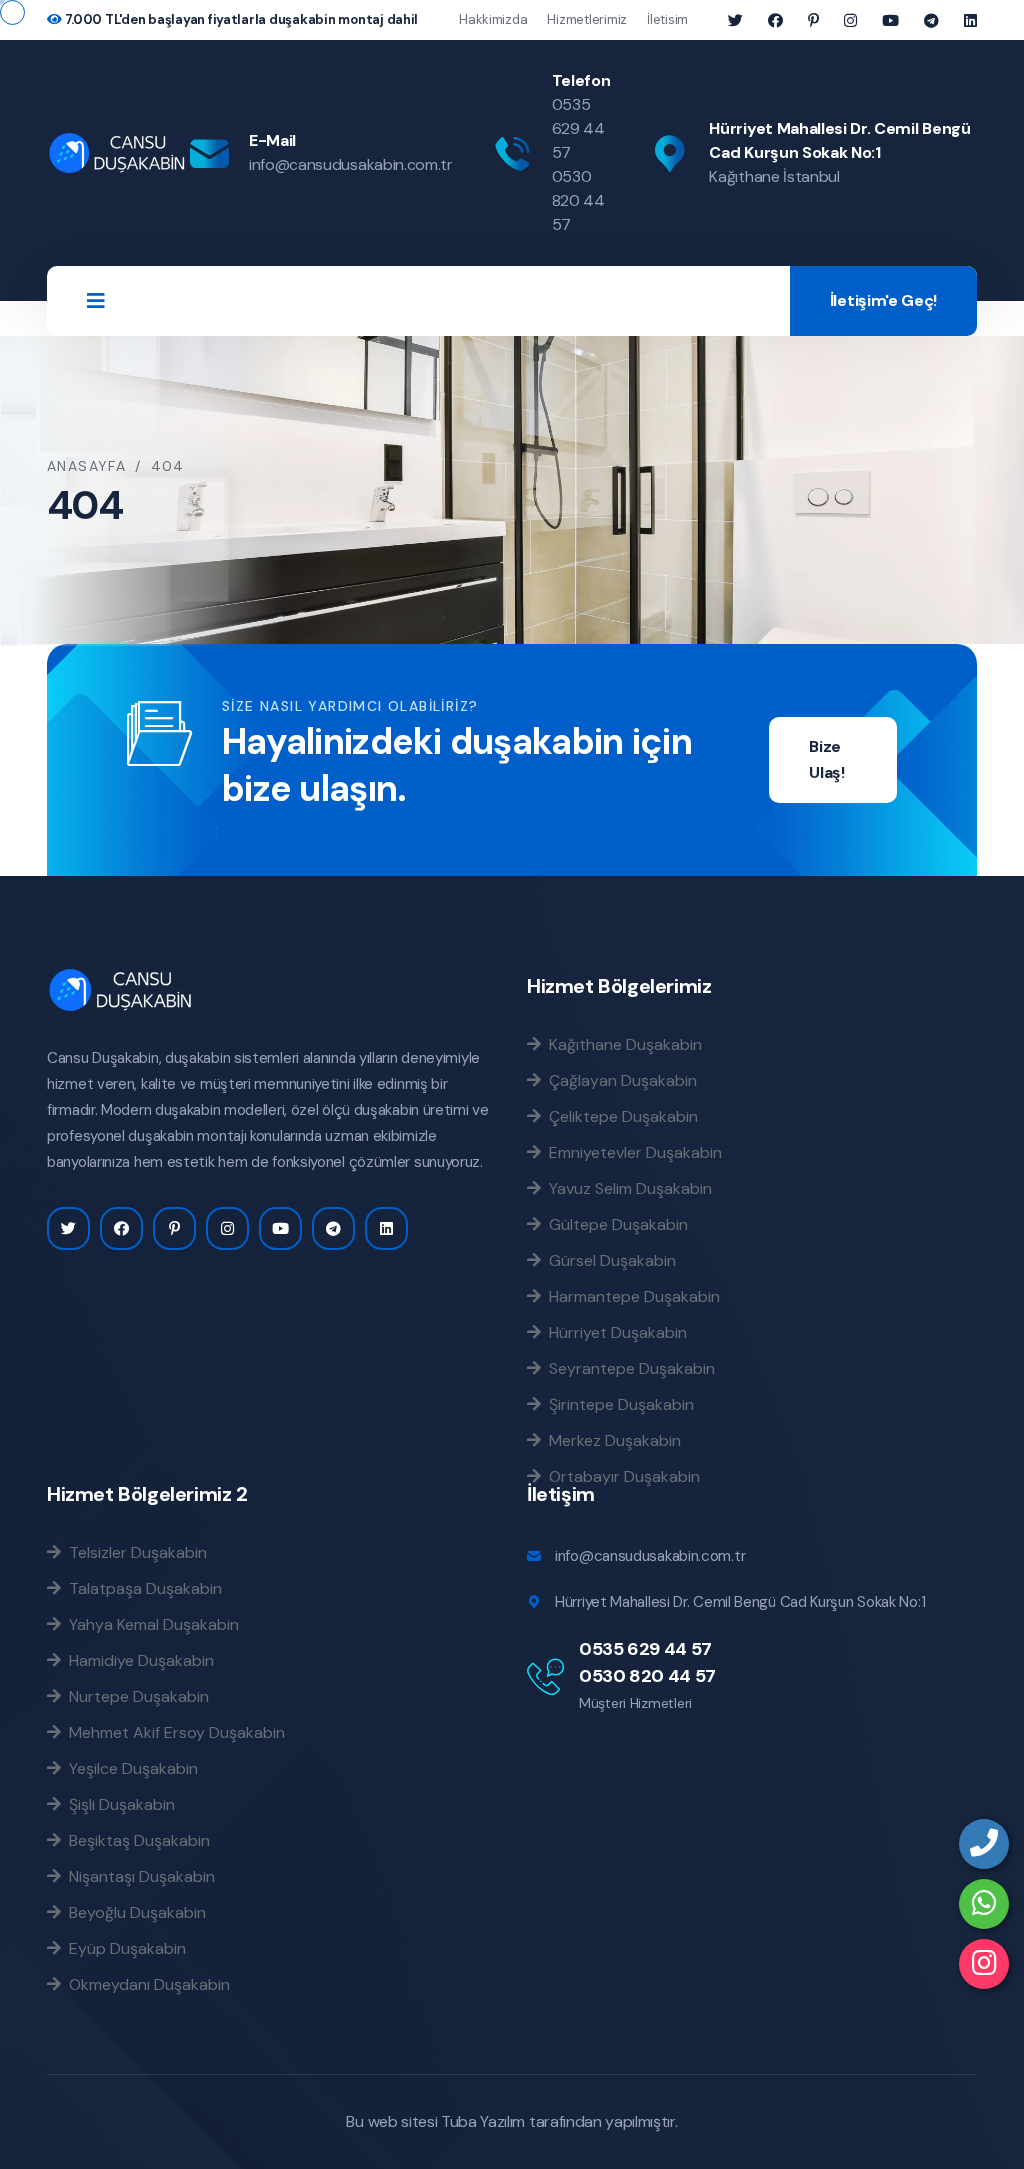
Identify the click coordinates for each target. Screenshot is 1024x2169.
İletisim (667, 19)
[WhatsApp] (984, 1904)
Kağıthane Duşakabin (621, 1044)
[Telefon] (984, 1844)
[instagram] (984, 1964)
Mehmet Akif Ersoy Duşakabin (173, 1732)
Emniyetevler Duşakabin (631, 1152)
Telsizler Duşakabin (134, 1552)
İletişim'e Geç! (883, 300)
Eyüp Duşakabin (123, 1948)
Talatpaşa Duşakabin (141, 1588)
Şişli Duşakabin (118, 1804)
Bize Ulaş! (826, 759)
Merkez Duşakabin (611, 1440)
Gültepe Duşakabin (614, 1224)
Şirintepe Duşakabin (617, 1404)
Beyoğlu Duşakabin (133, 1912)
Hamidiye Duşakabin (137, 1660)
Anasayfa (86, 466)
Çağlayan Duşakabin (619, 1080)
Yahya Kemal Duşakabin (150, 1624)
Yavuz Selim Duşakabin (626, 1188)
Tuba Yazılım (483, 2121)
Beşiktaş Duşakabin (135, 1840)
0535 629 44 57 (578, 128)
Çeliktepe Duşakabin (619, 1116)
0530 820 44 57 (578, 200)
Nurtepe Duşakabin (135, 1696)
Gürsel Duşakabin (608, 1260)
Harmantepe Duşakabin (630, 1296)
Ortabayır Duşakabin (620, 1476)
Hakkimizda (493, 19)
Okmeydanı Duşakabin (145, 1984)
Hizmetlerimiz (587, 19)
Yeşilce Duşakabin (129, 1768)
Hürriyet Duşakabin (614, 1332)
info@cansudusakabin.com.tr (351, 164)
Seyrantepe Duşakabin (628, 1368)
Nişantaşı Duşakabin (138, 1876)
